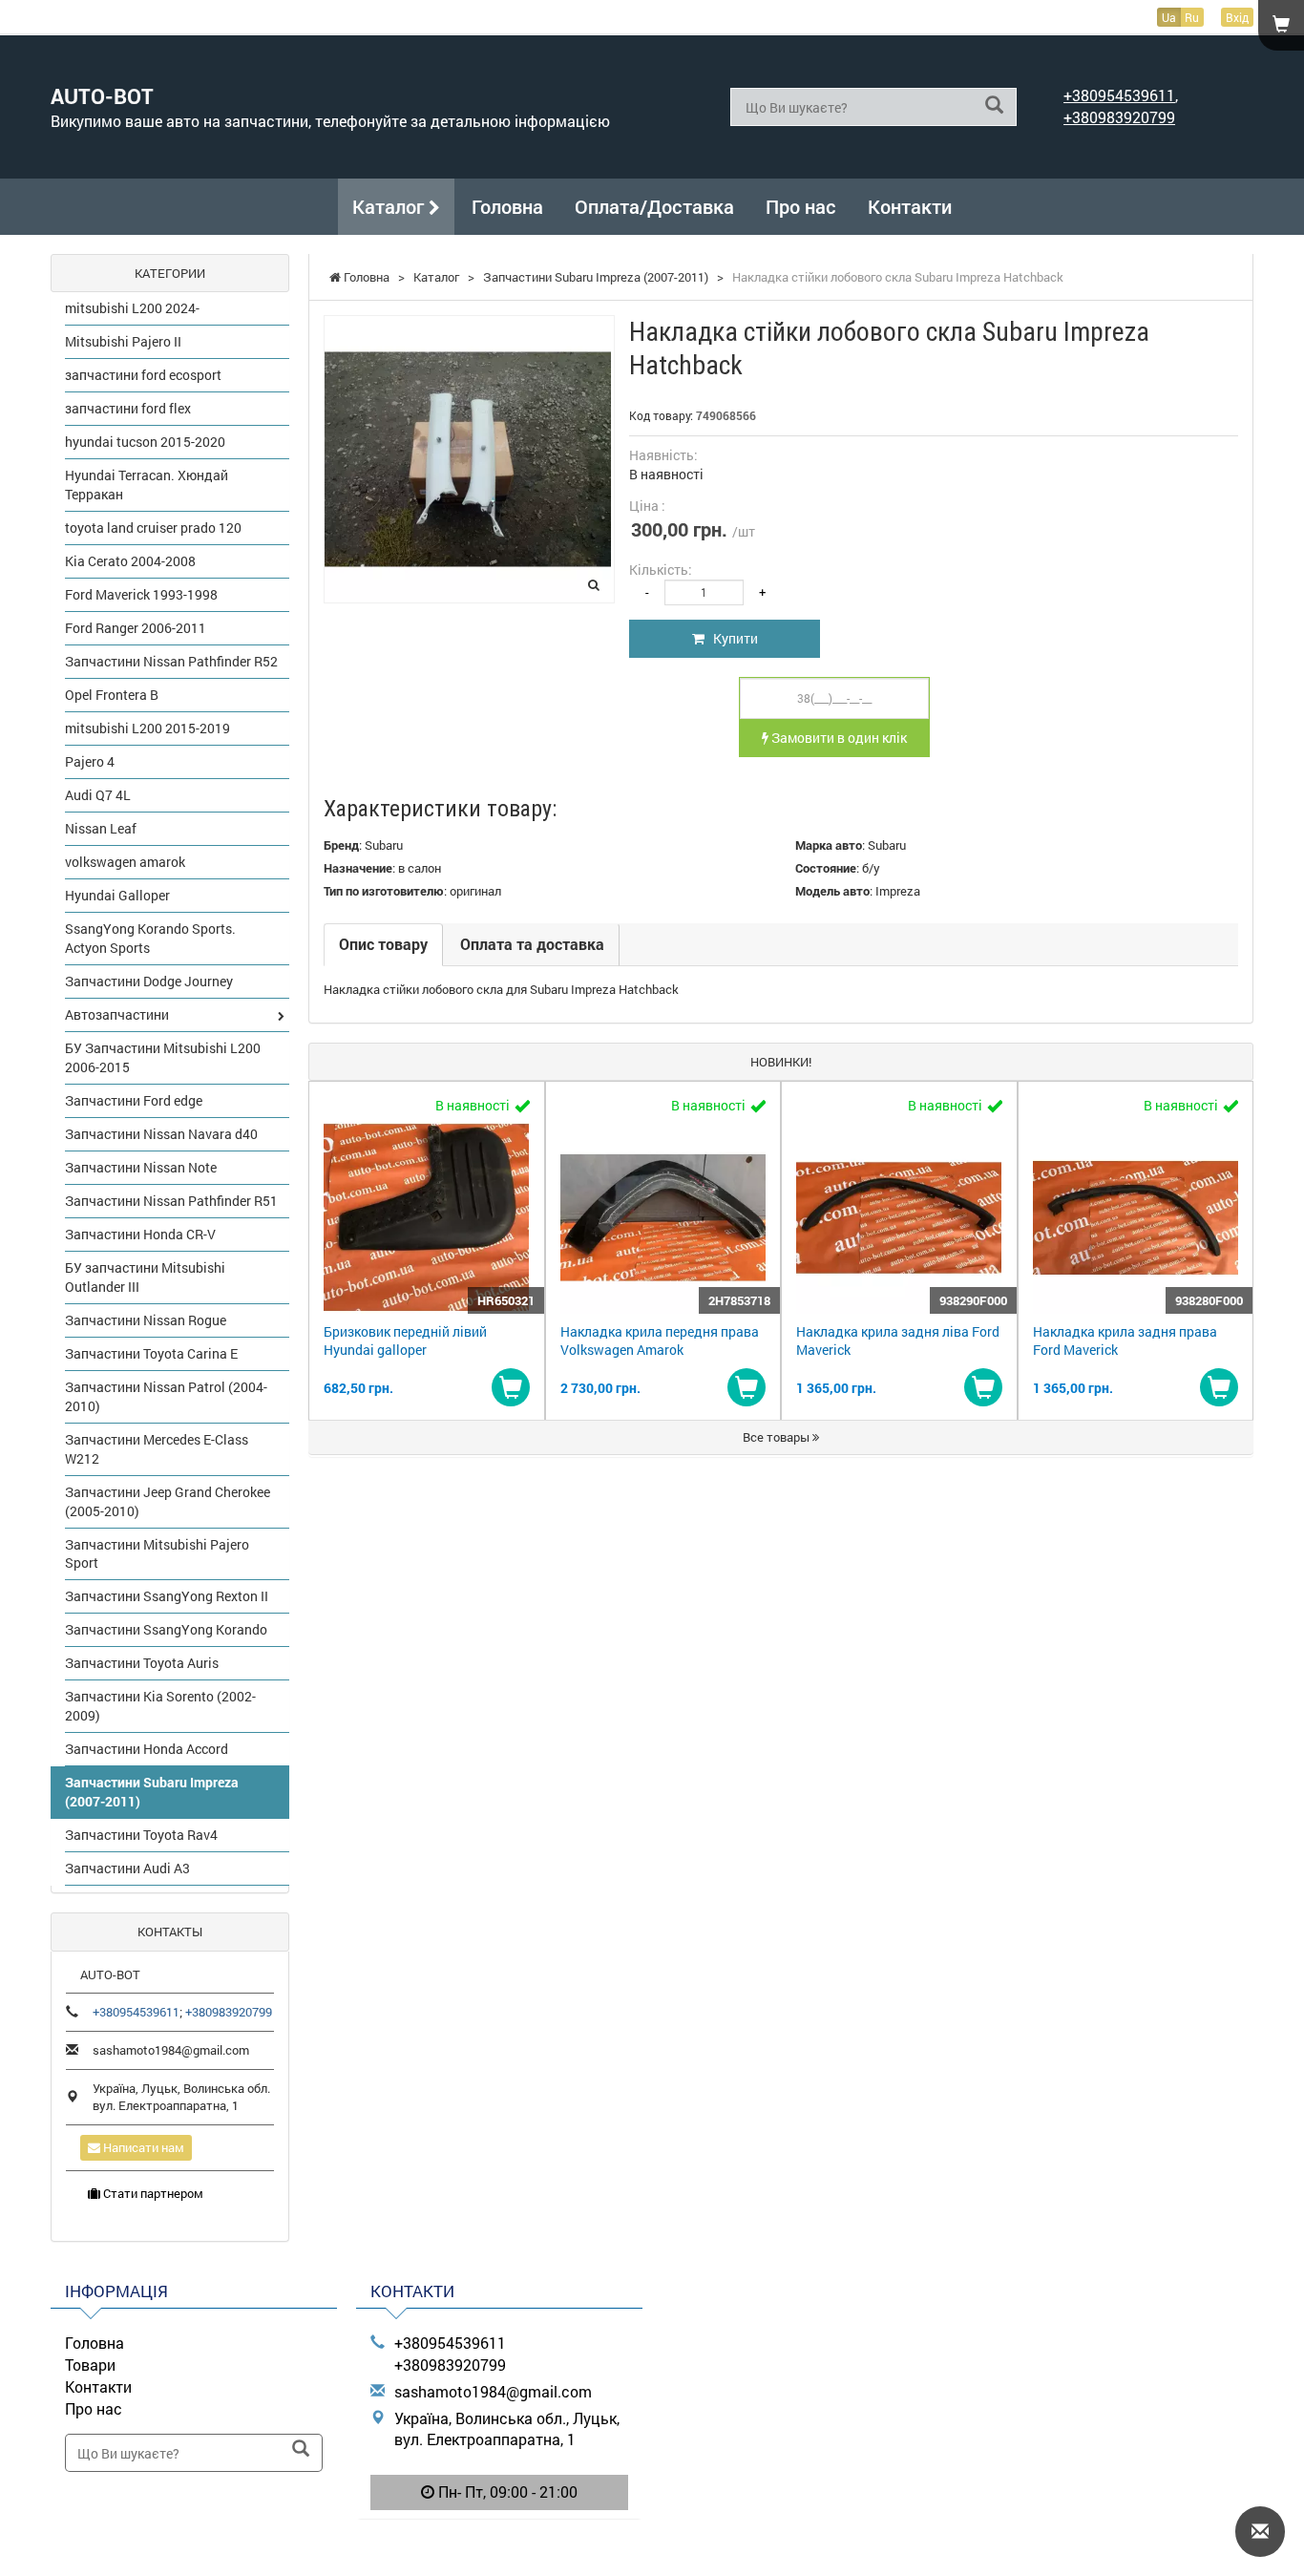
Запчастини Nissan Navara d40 (161, 1134)
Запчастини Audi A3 (127, 1868)
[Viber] (499, 2542)
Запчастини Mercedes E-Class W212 (157, 1449)
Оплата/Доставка (654, 206)
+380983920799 (1119, 117)
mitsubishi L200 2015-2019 (147, 728)
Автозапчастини (117, 1014)
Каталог (390, 206)
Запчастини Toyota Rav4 (141, 1835)
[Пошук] (994, 106)
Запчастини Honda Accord (147, 1749)
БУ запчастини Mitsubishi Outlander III (145, 1277)
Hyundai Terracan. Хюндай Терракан (147, 485)
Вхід (1237, 17)
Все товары (778, 1437)
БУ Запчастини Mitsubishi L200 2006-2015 (163, 1057)
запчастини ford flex (128, 408)
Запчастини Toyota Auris (142, 1663)
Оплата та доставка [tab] (532, 944)
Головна (507, 206)
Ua (1169, 17)
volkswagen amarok (125, 862)
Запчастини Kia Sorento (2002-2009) (160, 1706)
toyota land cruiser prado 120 (153, 528)
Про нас (801, 206)
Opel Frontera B (112, 695)
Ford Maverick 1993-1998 (141, 594)
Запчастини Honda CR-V (140, 1234)
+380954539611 (1119, 95)
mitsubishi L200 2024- (132, 308)
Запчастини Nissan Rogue (146, 1320)
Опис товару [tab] (383, 944)
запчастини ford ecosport (143, 375)
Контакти (910, 206)
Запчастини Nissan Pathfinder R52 (171, 661)
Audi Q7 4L (98, 795)
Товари (90, 2365)
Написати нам (142, 2147)
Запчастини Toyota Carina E (151, 1353)
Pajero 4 (90, 761)
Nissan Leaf (101, 828)
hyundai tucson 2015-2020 (145, 442)
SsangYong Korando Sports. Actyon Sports (150, 938)
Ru (1192, 17)
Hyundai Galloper (117, 895)
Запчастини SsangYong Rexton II (167, 1596)
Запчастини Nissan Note (141, 1167)
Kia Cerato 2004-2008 (130, 561)
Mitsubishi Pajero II (123, 341)
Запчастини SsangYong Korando (166, 1629)
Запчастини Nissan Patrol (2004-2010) (166, 1396)
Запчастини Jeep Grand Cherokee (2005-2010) (168, 1501)
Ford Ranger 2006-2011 (136, 628)
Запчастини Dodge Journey (149, 981)
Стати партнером (152, 2193)
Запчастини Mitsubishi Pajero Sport (157, 1554)
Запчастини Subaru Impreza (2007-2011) (152, 1792)
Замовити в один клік (838, 738)
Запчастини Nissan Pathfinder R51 (171, 1201)
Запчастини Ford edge (134, 1100)
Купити (731, 638)
